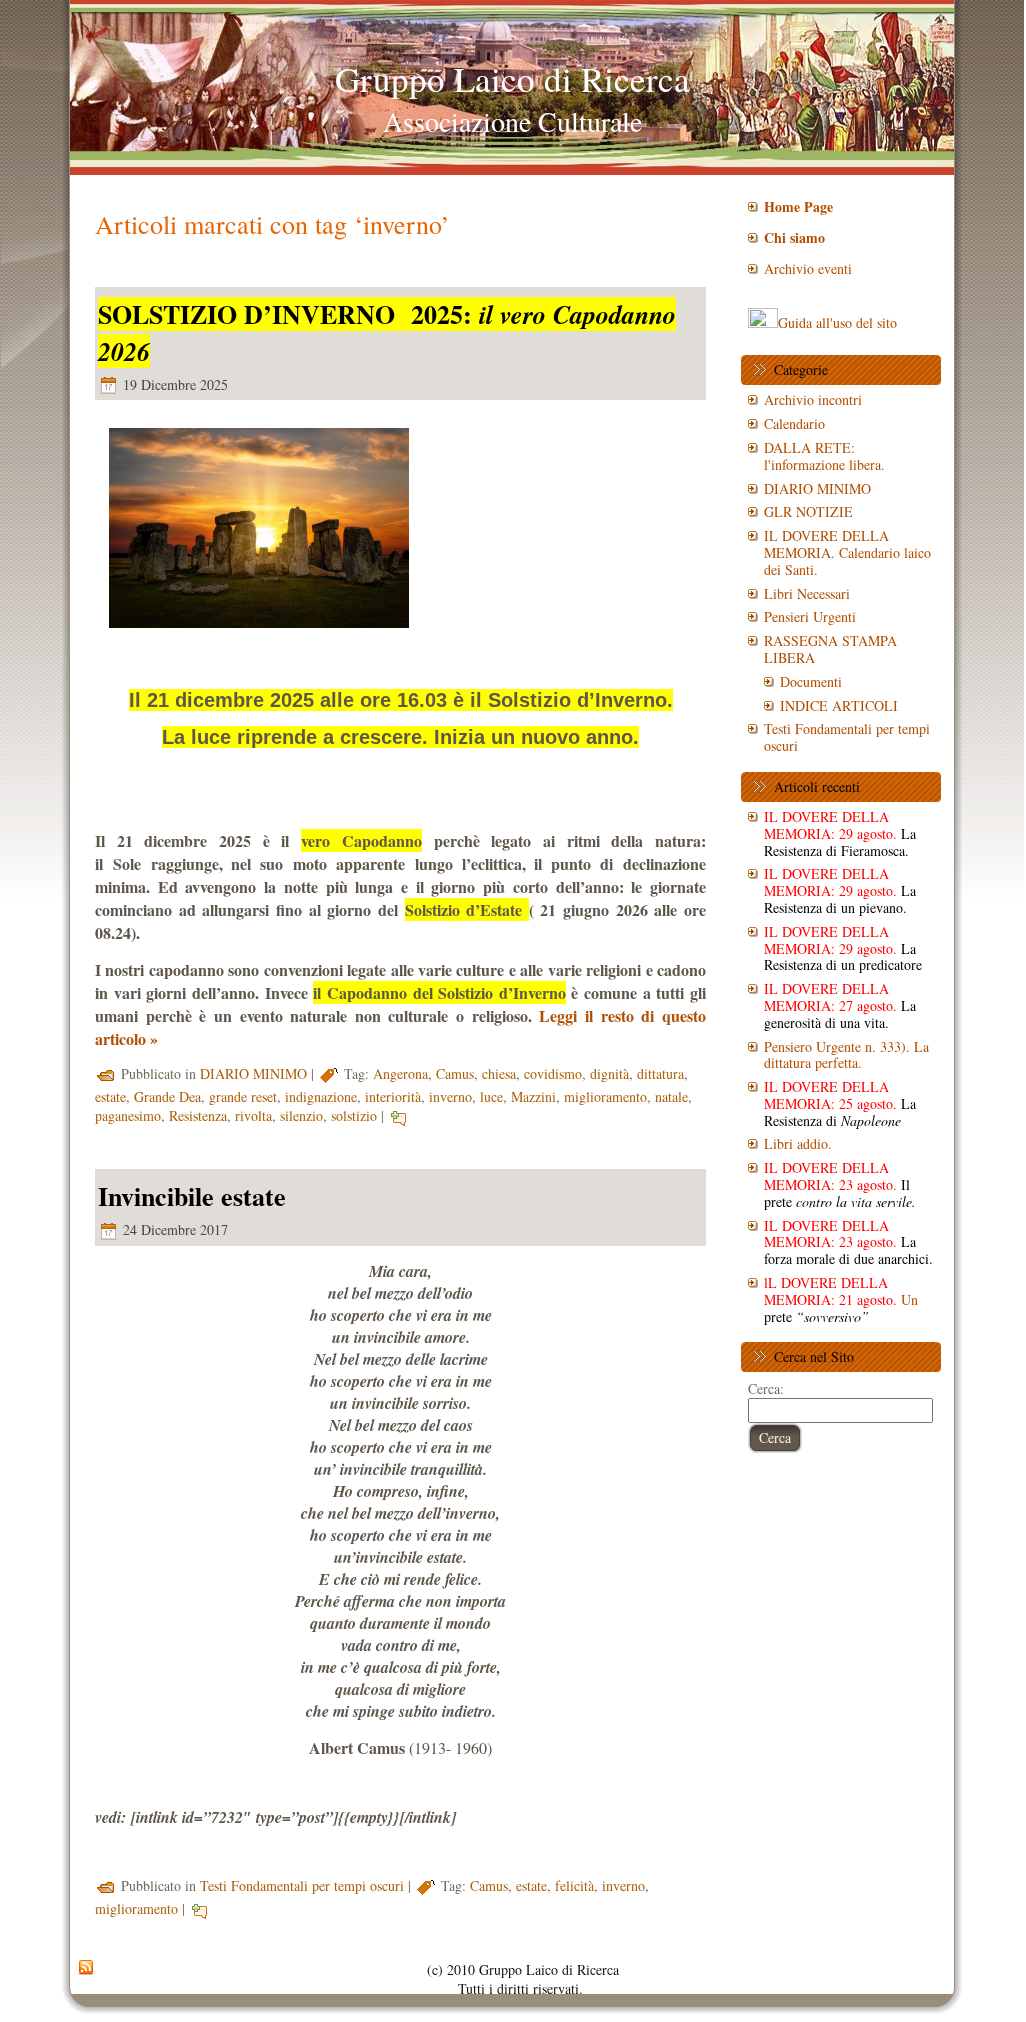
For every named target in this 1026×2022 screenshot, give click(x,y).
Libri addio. (798, 1143)
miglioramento (605, 1096)
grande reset (243, 1096)
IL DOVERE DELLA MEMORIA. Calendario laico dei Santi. (847, 552)
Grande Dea (167, 1096)
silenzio (301, 1115)
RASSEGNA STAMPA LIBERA (830, 649)
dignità (609, 1073)
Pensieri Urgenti (810, 616)
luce (491, 1096)
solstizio (354, 1115)
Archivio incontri (813, 399)
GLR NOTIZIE (808, 511)
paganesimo (128, 1115)
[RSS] (86, 1968)
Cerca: (766, 1388)
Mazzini (533, 1096)
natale (671, 1096)
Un (841, 1299)
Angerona (400, 1073)
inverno (450, 1096)
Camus (455, 1073)
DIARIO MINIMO (253, 1073)
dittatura (660, 1073)
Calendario (794, 423)
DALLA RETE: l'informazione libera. (824, 456)
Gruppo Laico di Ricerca (512, 78)
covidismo (553, 1073)
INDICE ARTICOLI (839, 705)
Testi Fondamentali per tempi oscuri (302, 1885)
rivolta (253, 1115)
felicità (574, 1885)
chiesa (499, 1073)
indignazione (321, 1096)
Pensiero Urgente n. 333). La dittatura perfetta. (846, 1055)
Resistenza (198, 1115)
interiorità (393, 1096)
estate (110, 1096)
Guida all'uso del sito (837, 322)
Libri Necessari (807, 593)
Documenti (811, 681)
